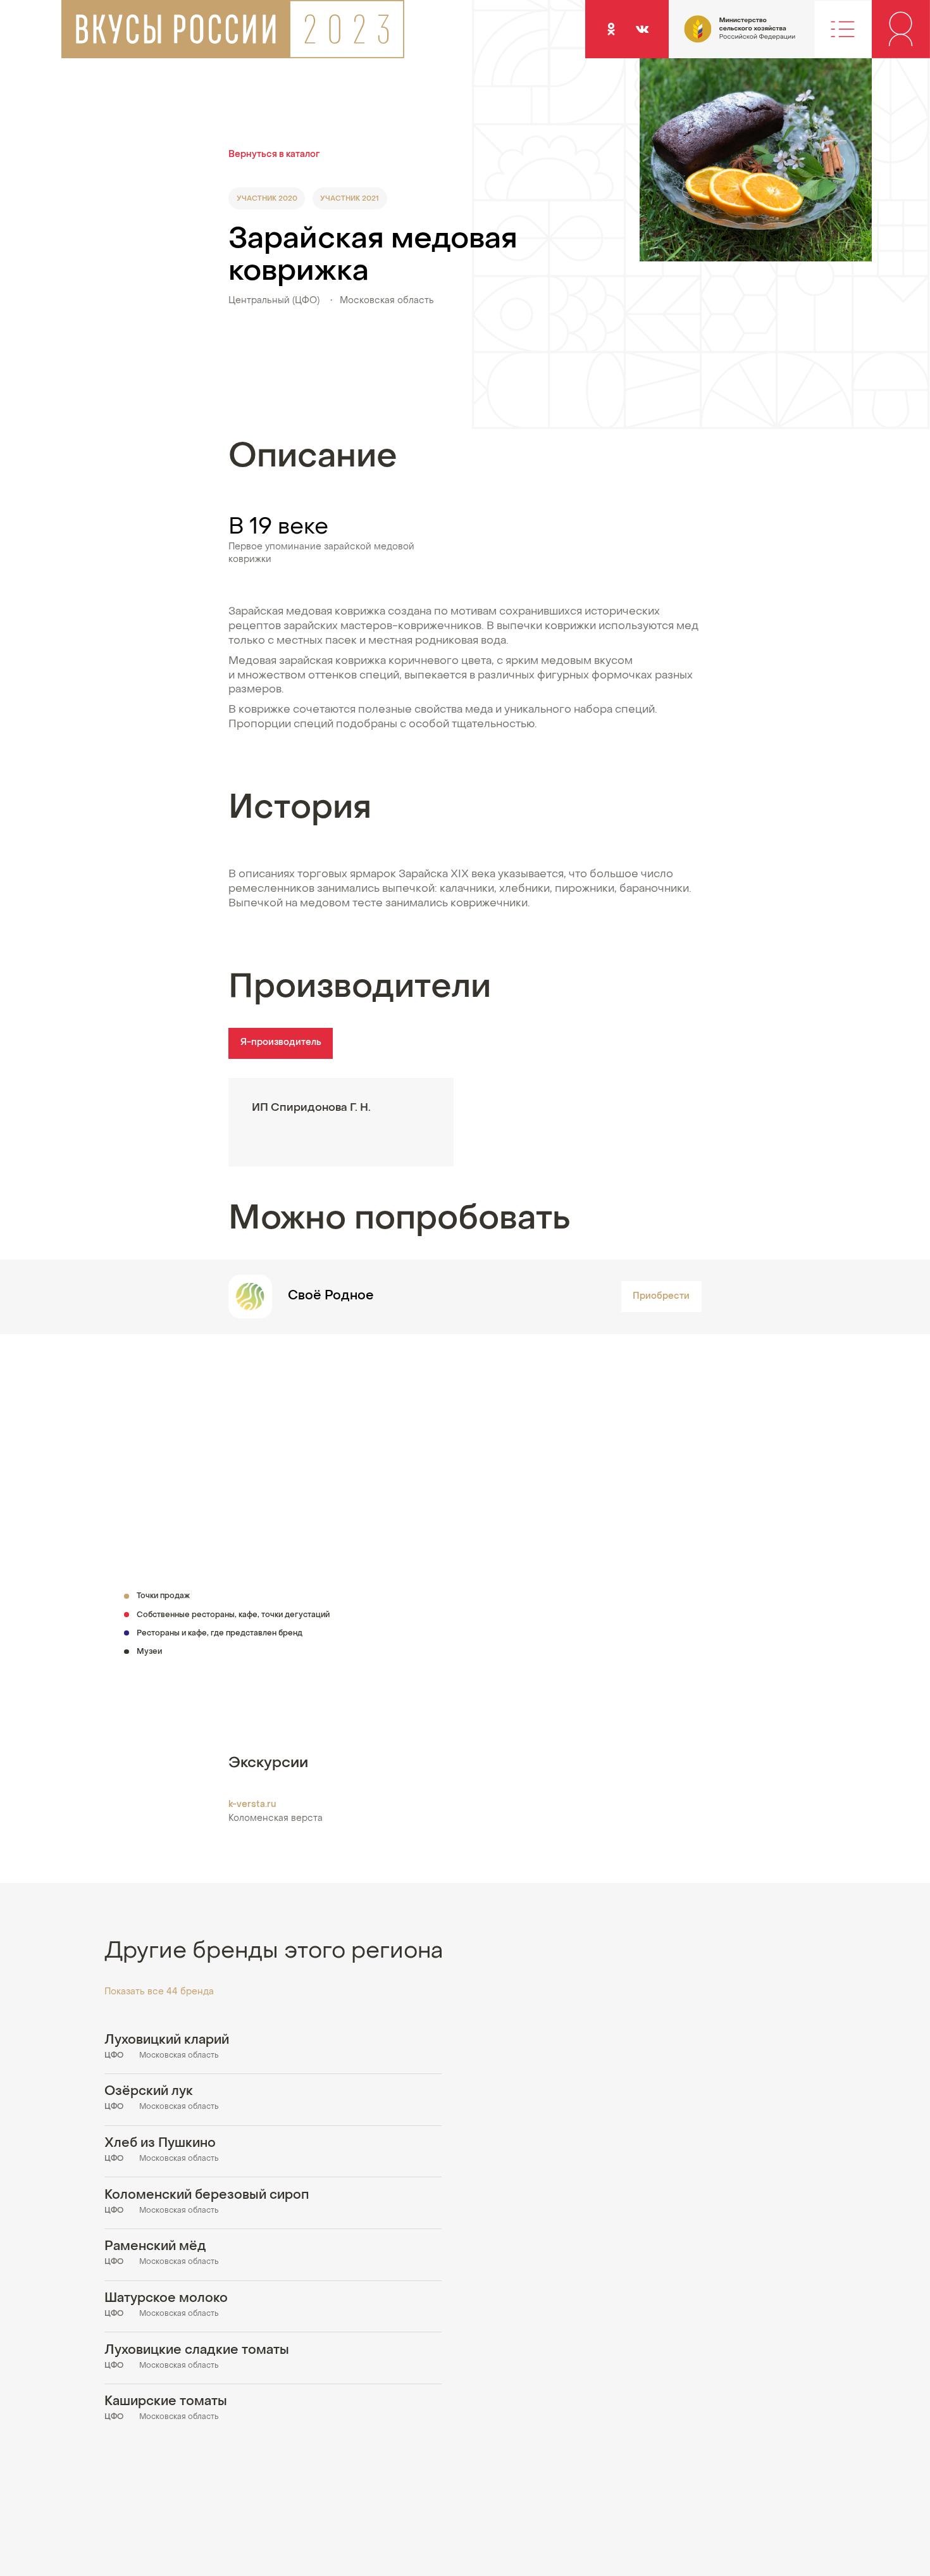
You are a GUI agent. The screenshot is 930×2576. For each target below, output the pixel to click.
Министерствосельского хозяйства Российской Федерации (714, 36)
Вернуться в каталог (274, 155)
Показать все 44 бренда (159, 1992)
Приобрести (661, 1297)
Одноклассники (611, 29)
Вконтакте (642, 29)
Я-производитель (281, 1043)
